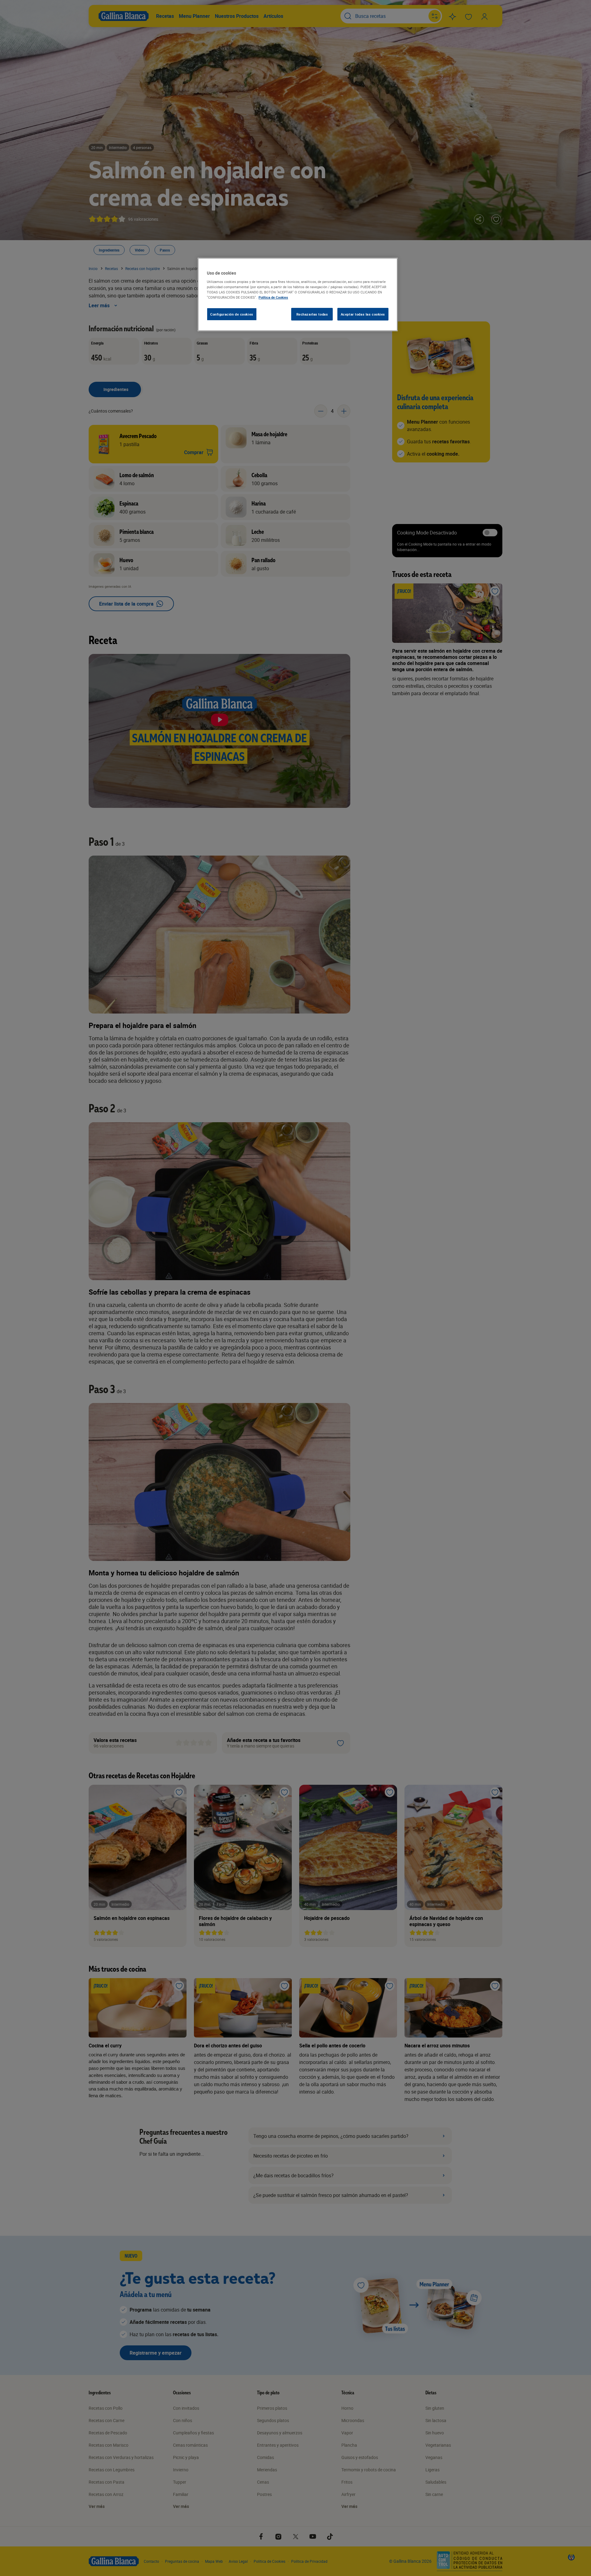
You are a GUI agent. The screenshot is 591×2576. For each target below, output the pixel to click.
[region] (298, 295)
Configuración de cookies (232, 314)
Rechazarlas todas (312, 314)
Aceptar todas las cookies (363, 314)
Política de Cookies (273, 297)
